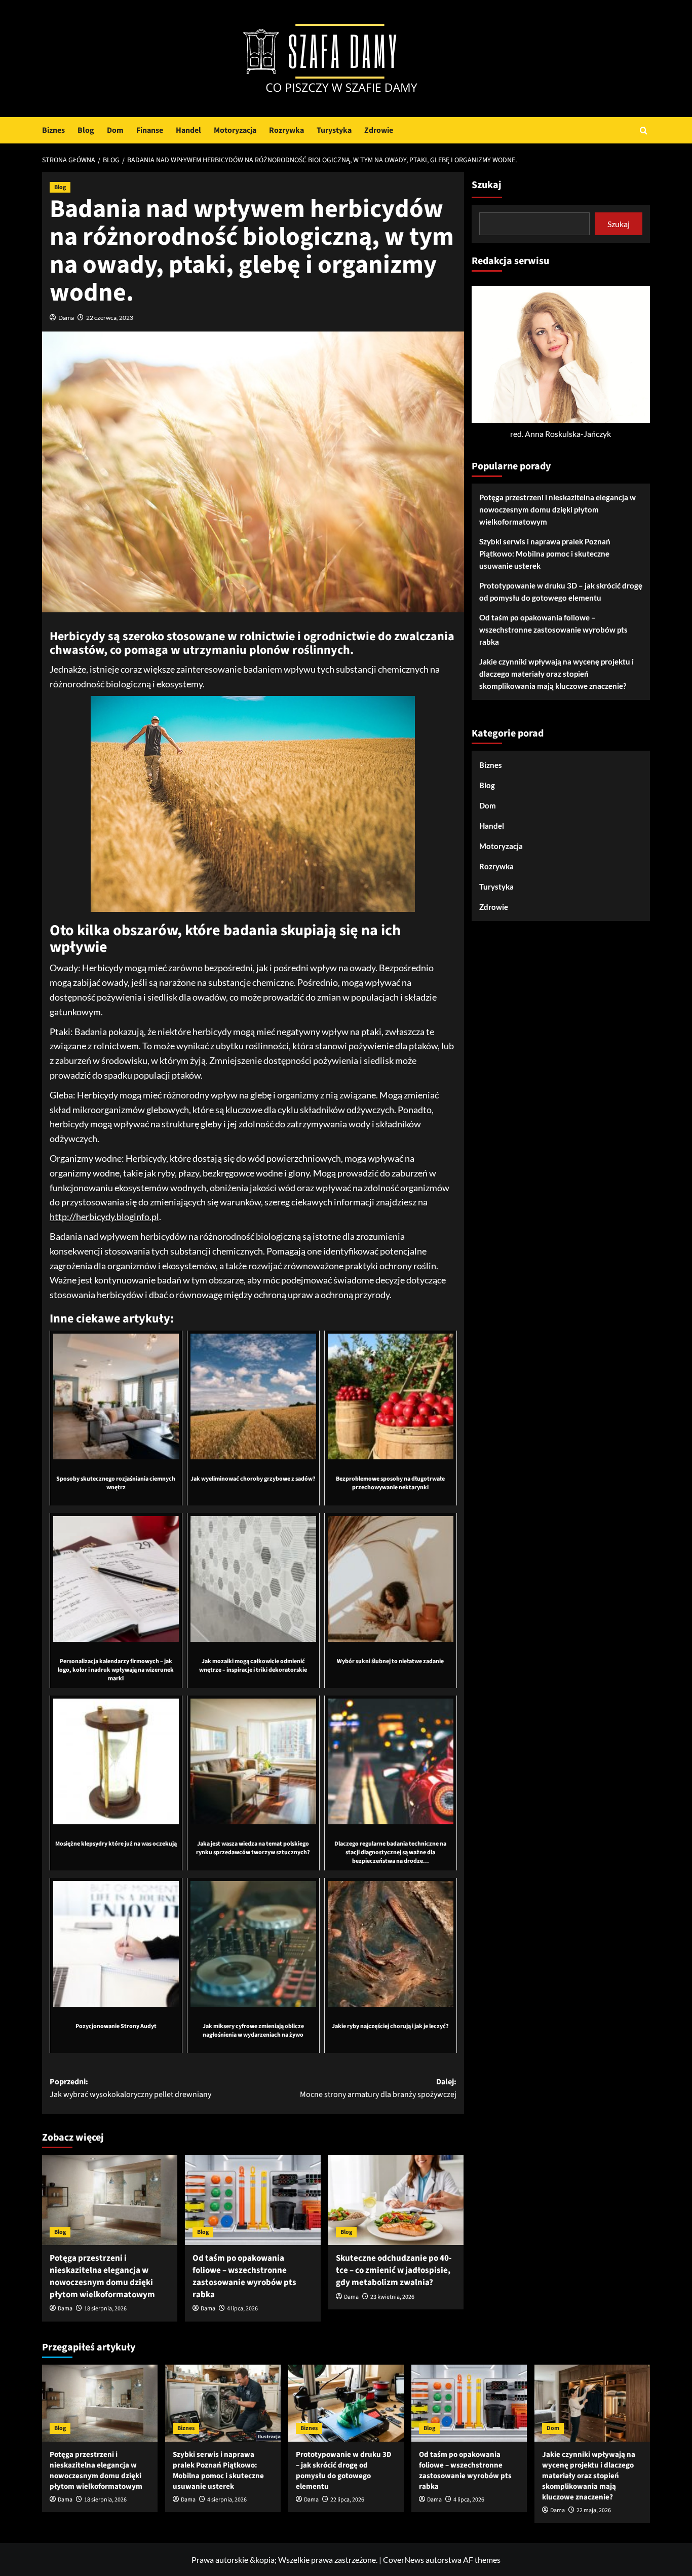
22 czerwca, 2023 (110, 318)
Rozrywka (286, 130)
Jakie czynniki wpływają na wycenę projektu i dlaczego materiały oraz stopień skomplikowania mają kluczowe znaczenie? (556, 674)
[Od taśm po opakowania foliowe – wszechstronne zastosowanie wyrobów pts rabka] (253, 2200)
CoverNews (403, 2560)
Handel (188, 130)
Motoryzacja (235, 130)
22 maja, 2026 (594, 2510)
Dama (66, 318)
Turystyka (334, 130)
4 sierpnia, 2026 (227, 2500)
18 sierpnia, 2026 (105, 2309)
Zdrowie (379, 130)
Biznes (53, 130)
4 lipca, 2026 (242, 2309)
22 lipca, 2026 (347, 2500)
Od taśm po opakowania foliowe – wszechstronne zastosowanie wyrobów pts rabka (244, 2276)
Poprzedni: (130, 2088)
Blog (86, 130)
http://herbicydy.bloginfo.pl (104, 1217)
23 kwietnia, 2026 (392, 2297)
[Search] (644, 131)
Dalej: (378, 2088)
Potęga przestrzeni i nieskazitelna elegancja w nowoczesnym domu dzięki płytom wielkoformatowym (102, 2276)
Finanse (150, 130)
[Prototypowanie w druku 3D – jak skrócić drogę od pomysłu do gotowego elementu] (346, 2403)
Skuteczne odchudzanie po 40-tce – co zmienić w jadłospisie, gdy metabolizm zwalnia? (394, 2270)
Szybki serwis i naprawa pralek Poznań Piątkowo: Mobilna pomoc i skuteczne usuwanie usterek (545, 554)
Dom (115, 130)
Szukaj (487, 185)
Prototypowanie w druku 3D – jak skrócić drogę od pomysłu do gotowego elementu (561, 592)
